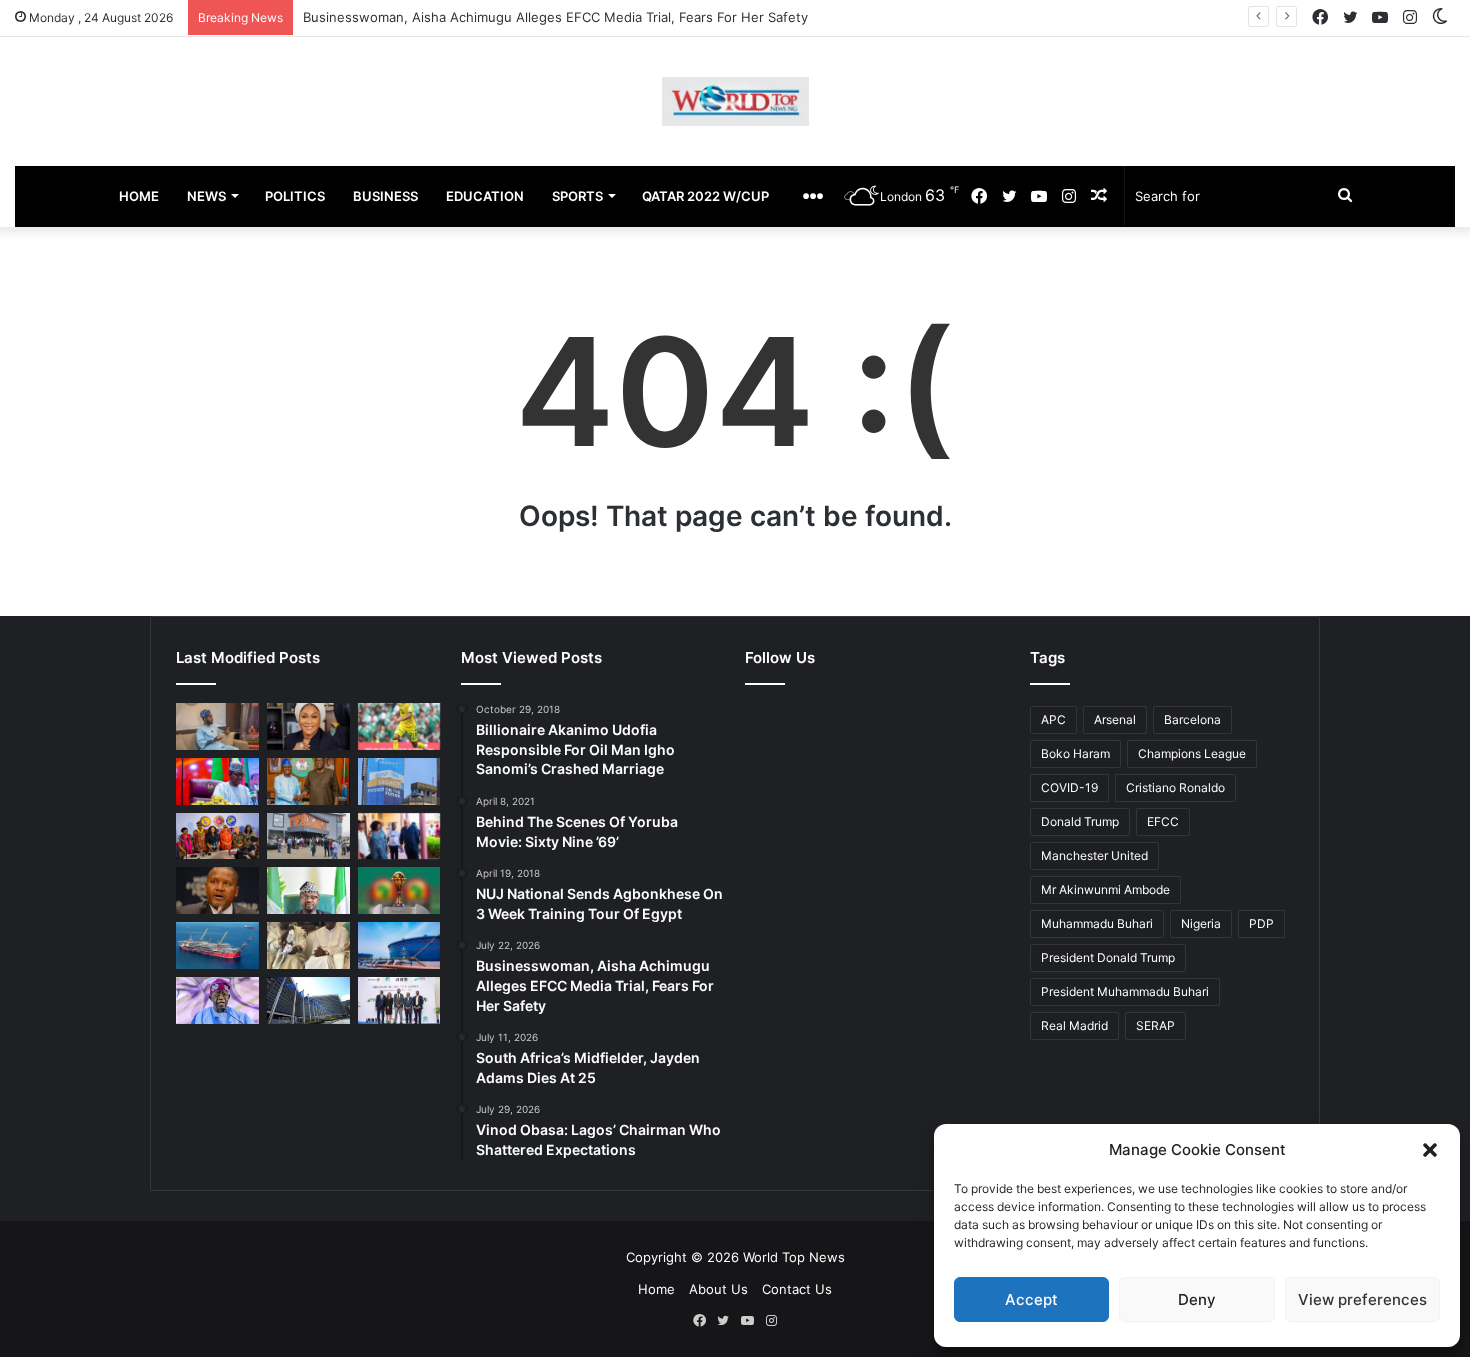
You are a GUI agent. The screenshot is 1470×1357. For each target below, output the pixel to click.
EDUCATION (485, 196)
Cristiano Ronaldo (1175, 787)
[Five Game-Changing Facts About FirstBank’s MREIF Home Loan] (399, 1000)
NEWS (206, 196)
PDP (1261, 923)
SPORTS (577, 196)
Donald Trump (1080, 821)
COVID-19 (1069, 787)
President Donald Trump (1108, 957)
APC (1053, 719)
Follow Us (780, 657)
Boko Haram (1075, 753)
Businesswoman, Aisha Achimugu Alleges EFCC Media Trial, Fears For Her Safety (555, 17)
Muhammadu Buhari (1097, 923)
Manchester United (1094, 855)
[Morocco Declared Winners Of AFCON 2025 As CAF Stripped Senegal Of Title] (399, 890)
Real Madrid (1074, 1025)
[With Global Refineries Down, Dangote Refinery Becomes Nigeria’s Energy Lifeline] (399, 945)
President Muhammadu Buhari (1125, 991)
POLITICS (295, 196)
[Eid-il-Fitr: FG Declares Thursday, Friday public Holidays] (308, 890)
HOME (139, 196)
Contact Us (797, 1289)
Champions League (1192, 753)
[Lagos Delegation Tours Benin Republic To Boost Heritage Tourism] (399, 836)
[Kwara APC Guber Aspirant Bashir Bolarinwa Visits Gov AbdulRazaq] (308, 781)
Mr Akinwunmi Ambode (1105, 889)
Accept (1031, 1299)
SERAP (1155, 1025)
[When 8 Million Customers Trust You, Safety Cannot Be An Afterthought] (399, 781)
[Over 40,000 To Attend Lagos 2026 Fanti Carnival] (217, 836)
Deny (1197, 1299)
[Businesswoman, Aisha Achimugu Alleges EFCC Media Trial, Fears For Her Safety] (308, 726)
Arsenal (1115, 719)
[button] (1430, 1150)
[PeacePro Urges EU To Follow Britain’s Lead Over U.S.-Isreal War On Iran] (308, 1000)
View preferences (1362, 1299)
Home (656, 1289)
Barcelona (1192, 719)
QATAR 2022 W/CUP (705, 196)
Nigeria (1201, 923)
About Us (718, 1289)
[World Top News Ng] (735, 101)
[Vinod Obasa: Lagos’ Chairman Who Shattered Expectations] (217, 726)
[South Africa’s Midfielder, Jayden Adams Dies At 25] (399, 726)
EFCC (1163, 821)
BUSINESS (385, 196)
